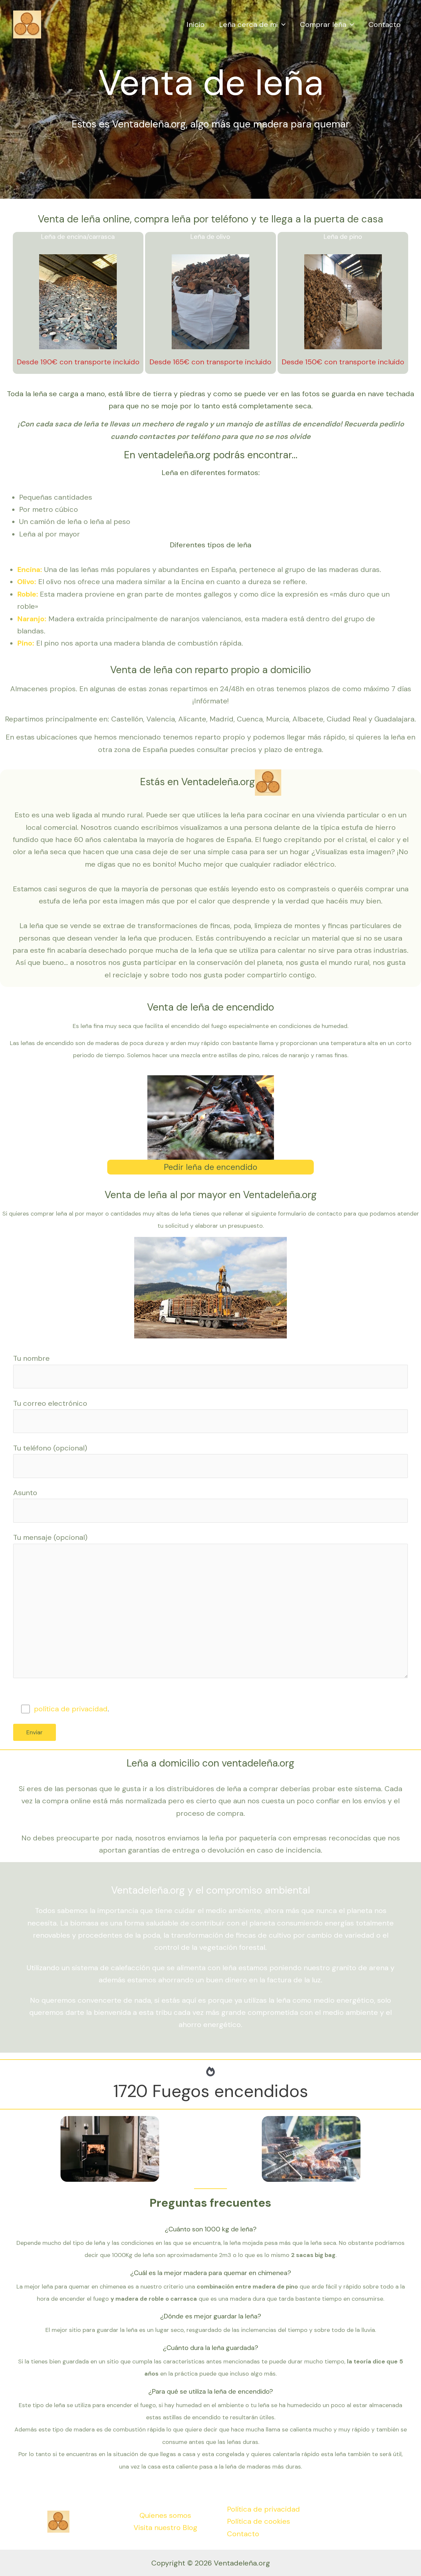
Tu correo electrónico (50, 1403)
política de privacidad (71, 1709)
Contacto (384, 24)
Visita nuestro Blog (165, 2528)
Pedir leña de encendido (210, 1167)
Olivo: (27, 582)
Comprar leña (323, 24)
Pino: (26, 643)
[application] (282, 25)
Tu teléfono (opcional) (50, 1448)
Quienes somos (165, 2515)
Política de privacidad (263, 2509)
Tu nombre (31, 1358)
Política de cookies (259, 2521)
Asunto (25, 1493)
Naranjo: (32, 619)
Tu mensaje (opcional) (50, 1537)
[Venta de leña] (27, 24)
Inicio (196, 24)
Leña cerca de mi (248, 24)
